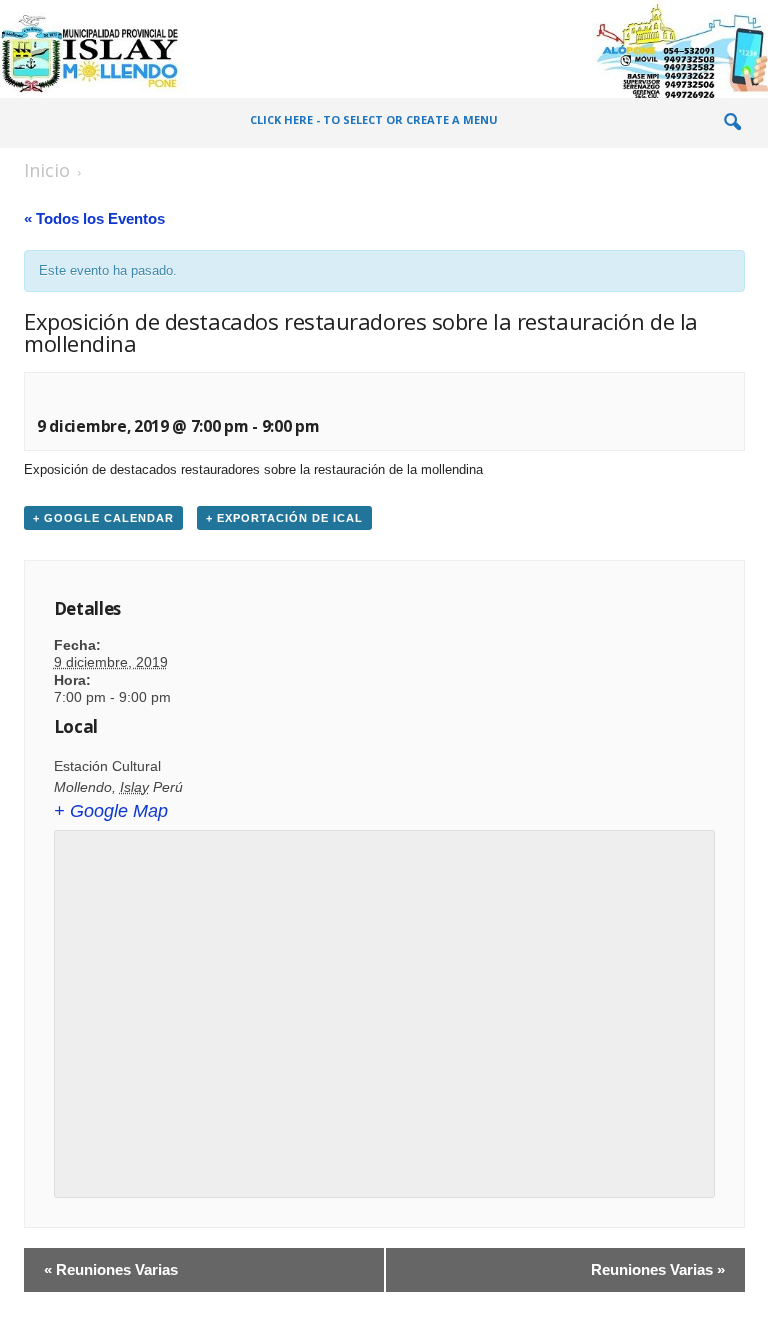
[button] (732, 123)
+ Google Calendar (103, 518)
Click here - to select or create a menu (374, 119)
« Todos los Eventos (94, 218)
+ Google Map (111, 811)
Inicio (47, 170)
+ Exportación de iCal (284, 518)
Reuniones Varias (111, 1269)
